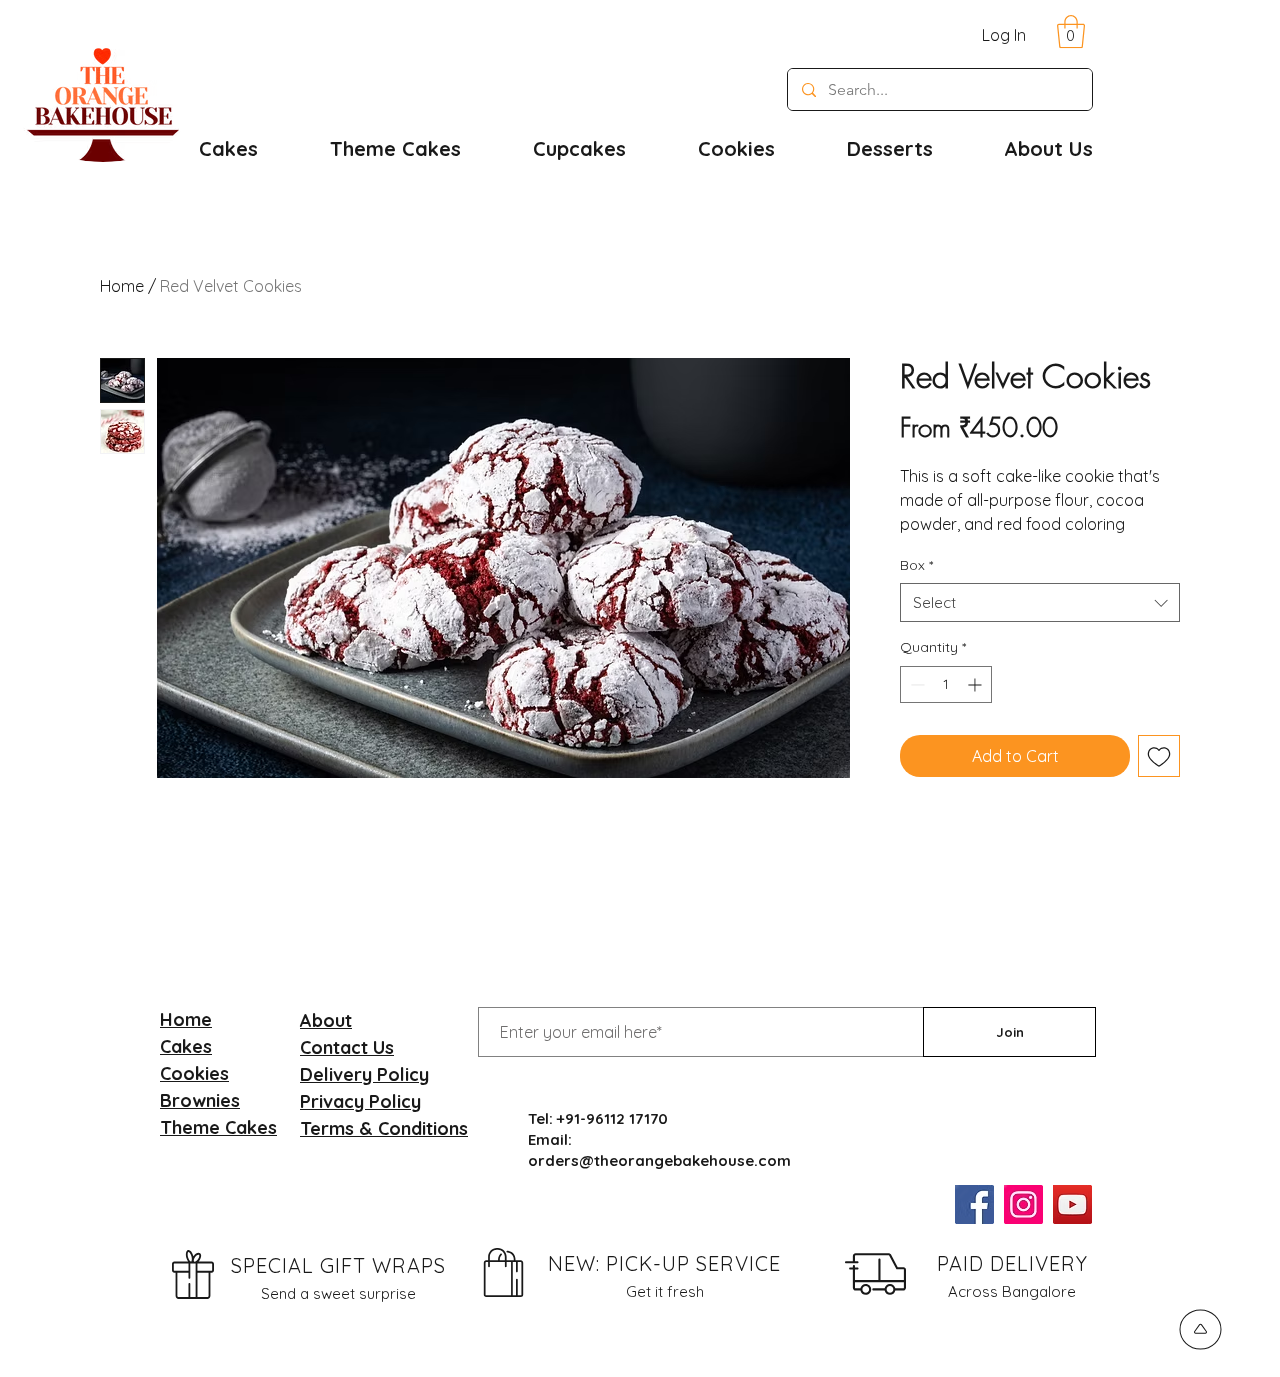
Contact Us (347, 1047)
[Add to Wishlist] (1159, 756)
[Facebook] (974, 1204)
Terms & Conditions (384, 1128)
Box (916, 565)
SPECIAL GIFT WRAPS (338, 1265)
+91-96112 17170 (612, 1118)
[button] (1071, 31)
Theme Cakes (218, 1127)
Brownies (200, 1100)
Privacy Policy (360, 1101)
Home (122, 286)
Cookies (194, 1073)
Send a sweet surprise (338, 1293)
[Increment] (976, 684)
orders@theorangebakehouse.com (659, 1160)
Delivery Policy (364, 1074)
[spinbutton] (946, 684)
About (326, 1020)
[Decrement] (915, 684)
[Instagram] (1023, 1204)
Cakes (186, 1046)
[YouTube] (1072, 1204)
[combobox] (1040, 602)
